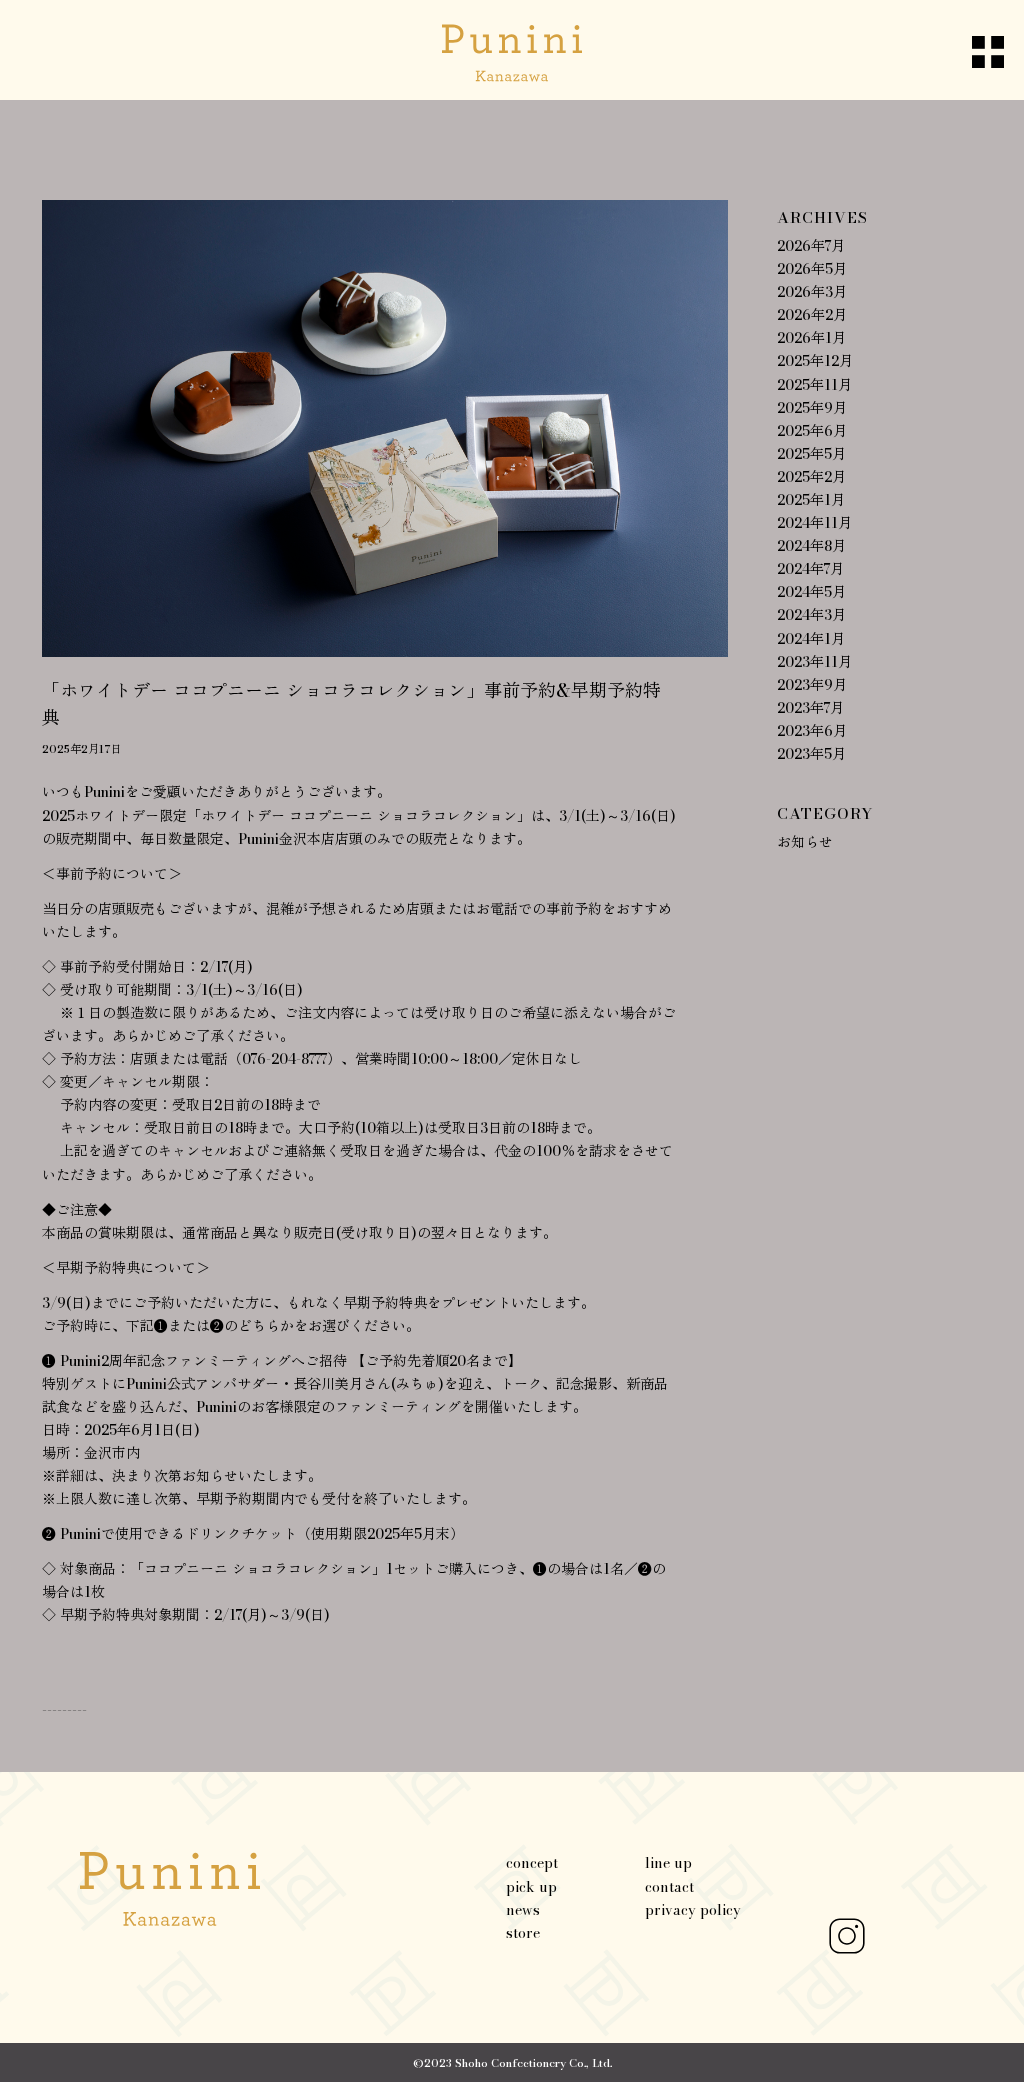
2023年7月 (810, 708)
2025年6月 (812, 431)
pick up (531, 1887)
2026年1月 (811, 338)
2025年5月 (811, 454)
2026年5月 (812, 269)
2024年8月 (811, 546)
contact (669, 1887)
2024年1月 (811, 639)
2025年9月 (812, 408)
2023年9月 (812, 685)
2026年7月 (811, 246)
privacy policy (693, 1910)
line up (668, 1863)
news (523, 1910)
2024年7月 (810, 569)
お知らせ (805, 842)
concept (532, 1863)
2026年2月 (812, 315)
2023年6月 (812, 731)
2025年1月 (811, 500)
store (523, 1933)
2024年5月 (811, 592)
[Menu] (970, 50)
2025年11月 (814, 385)
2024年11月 (814, 523)
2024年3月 (811, 615)
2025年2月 (811, 477)
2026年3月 (812, 292)
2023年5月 (811, 754)
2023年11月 (814, 662)
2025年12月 (815, 361)
